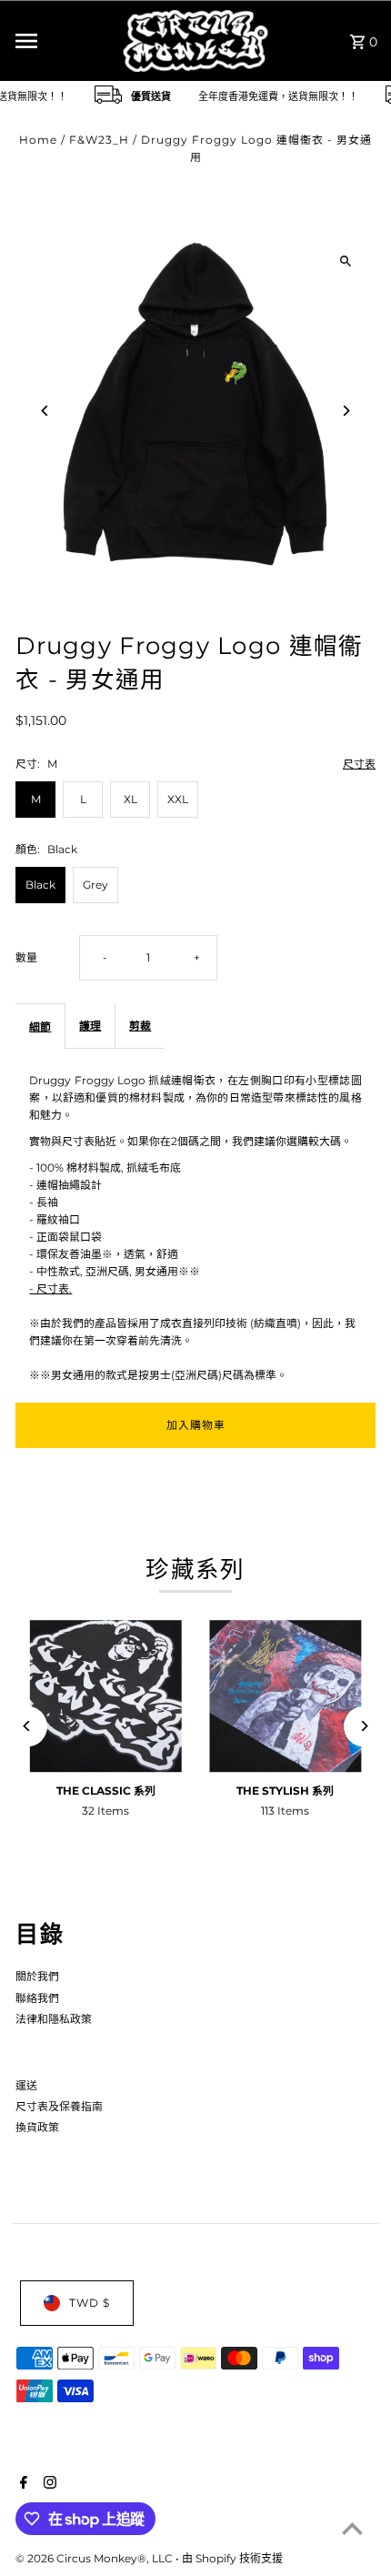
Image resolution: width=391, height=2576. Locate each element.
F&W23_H (99, 140)
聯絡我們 (37, 1998)
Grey (95, 885)
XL (130, 799)
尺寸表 (359, 765)
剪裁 (140, 1026)
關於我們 (37, 1976)
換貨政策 (37, 2127)
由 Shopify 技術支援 (232, 2558)
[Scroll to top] (352, 2528)
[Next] (346, 411)
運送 (26, 2085)
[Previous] (45, 411)
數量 (26, 957)
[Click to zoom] (346, 261)
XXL (178, 799)
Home (38, 140)
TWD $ (90, 2303)
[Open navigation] (63, 41)
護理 (90, 1026)
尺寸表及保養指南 (59, 2106)
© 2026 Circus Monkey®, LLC (95, 2558)
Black (40, 885)
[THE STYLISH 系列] (286, 1696)
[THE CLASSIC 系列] (105, 1696)
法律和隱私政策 (54, 2019)
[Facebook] (21, 2484)
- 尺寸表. (50, 1288)
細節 (40, 1026)
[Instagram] (48, 2484)
